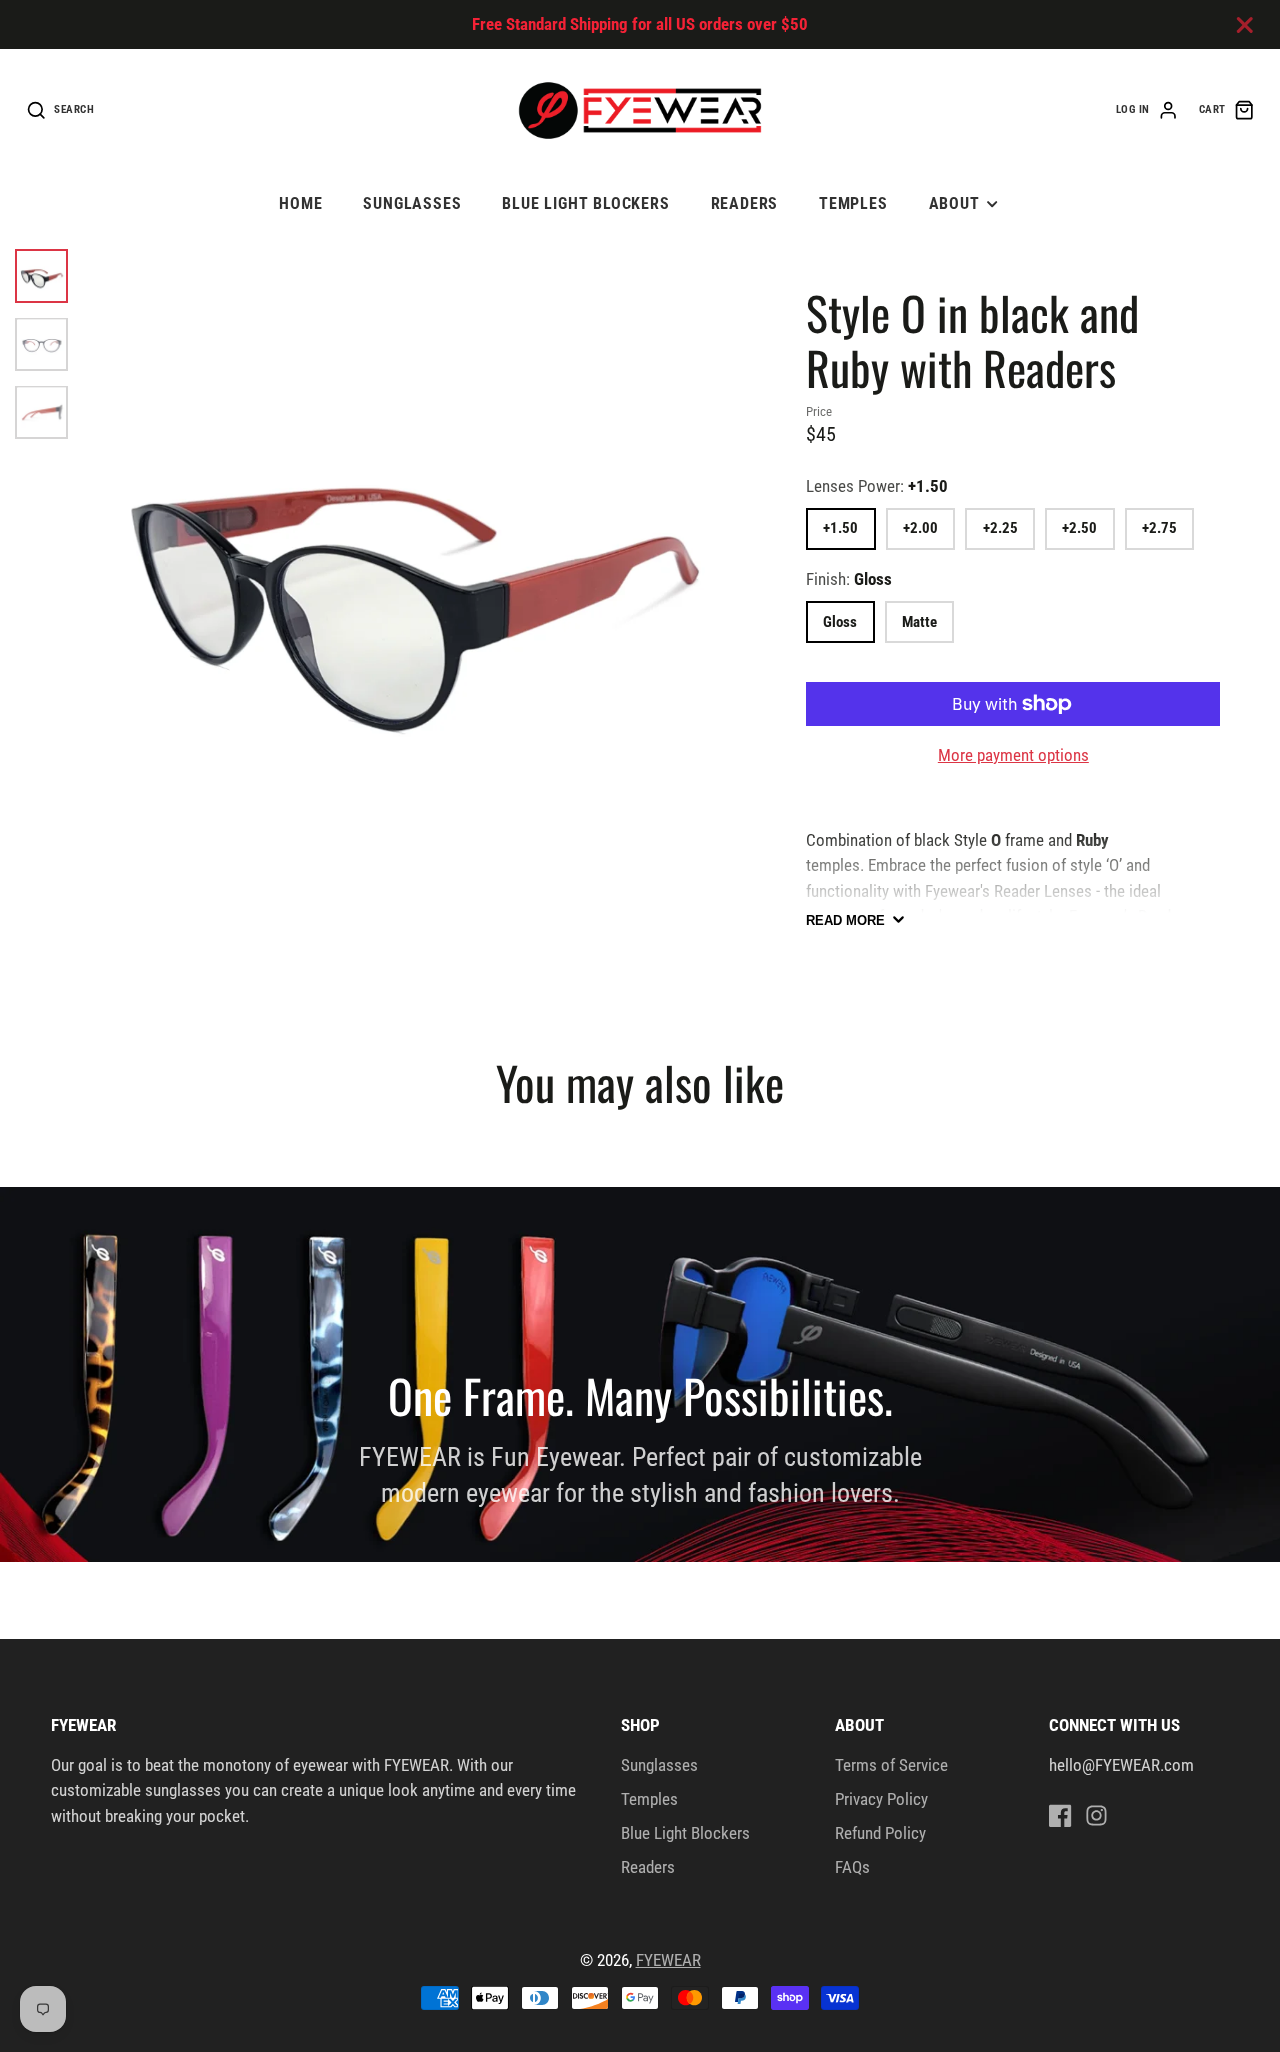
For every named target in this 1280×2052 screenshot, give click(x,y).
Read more (845, 920)
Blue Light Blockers (586, 203)
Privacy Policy (881, 1799)
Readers (745, 203)
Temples (853, 203)
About (954, 203)
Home (300, 203)
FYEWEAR (668, 1960)
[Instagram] (1096, 1815)
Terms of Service (891, 1765)
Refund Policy (880, 1833)
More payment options (1013, 755)
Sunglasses (412, 203)
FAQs (852, 1867)
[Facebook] (1060, 1815)
